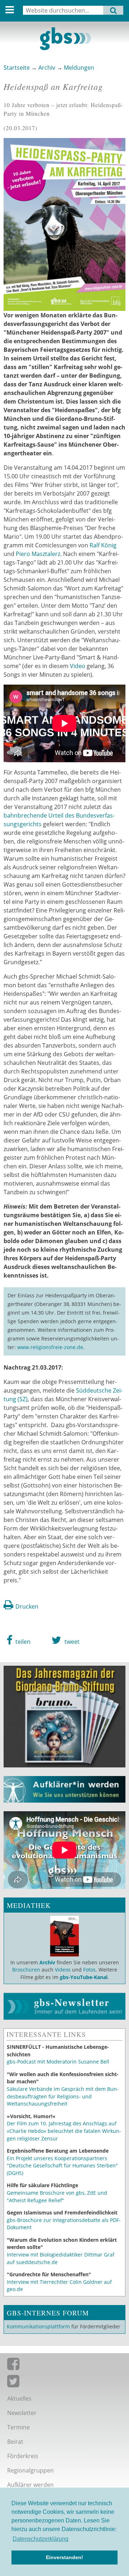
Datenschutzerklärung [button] (40, 2539)
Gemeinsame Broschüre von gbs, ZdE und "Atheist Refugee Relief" (57, 2196)
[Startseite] (64, 39)
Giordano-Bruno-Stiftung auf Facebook (64, 2365)
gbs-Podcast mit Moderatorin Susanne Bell (58, 2062)
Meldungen (79, 68)
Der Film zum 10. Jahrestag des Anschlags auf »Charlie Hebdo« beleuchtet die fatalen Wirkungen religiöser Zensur (64, 2131)
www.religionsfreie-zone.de (50, 1347)
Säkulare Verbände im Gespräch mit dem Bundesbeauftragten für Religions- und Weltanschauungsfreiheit (63, 2096)
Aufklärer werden (30, 2485)
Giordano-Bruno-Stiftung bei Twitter (64, 2383)
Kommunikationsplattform (38, 2326)
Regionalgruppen (30, 2470)
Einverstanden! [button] (64, 2557)
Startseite (17, 68)
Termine (18, 2427)
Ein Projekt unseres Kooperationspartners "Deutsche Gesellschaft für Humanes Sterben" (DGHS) (62, 2166)
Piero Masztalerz (38, 554)
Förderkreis (23, 2456)
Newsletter (22, 2413)
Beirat (15, 2442)
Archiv (47, 68)
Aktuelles (19, 2398)
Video (78, 666)
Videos (62, 1970)
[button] (18, 1640)
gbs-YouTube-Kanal (84, 1977)
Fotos (89, 1970)
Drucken (27, 1606)
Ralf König (103, 545)
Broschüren (26, 1970)
